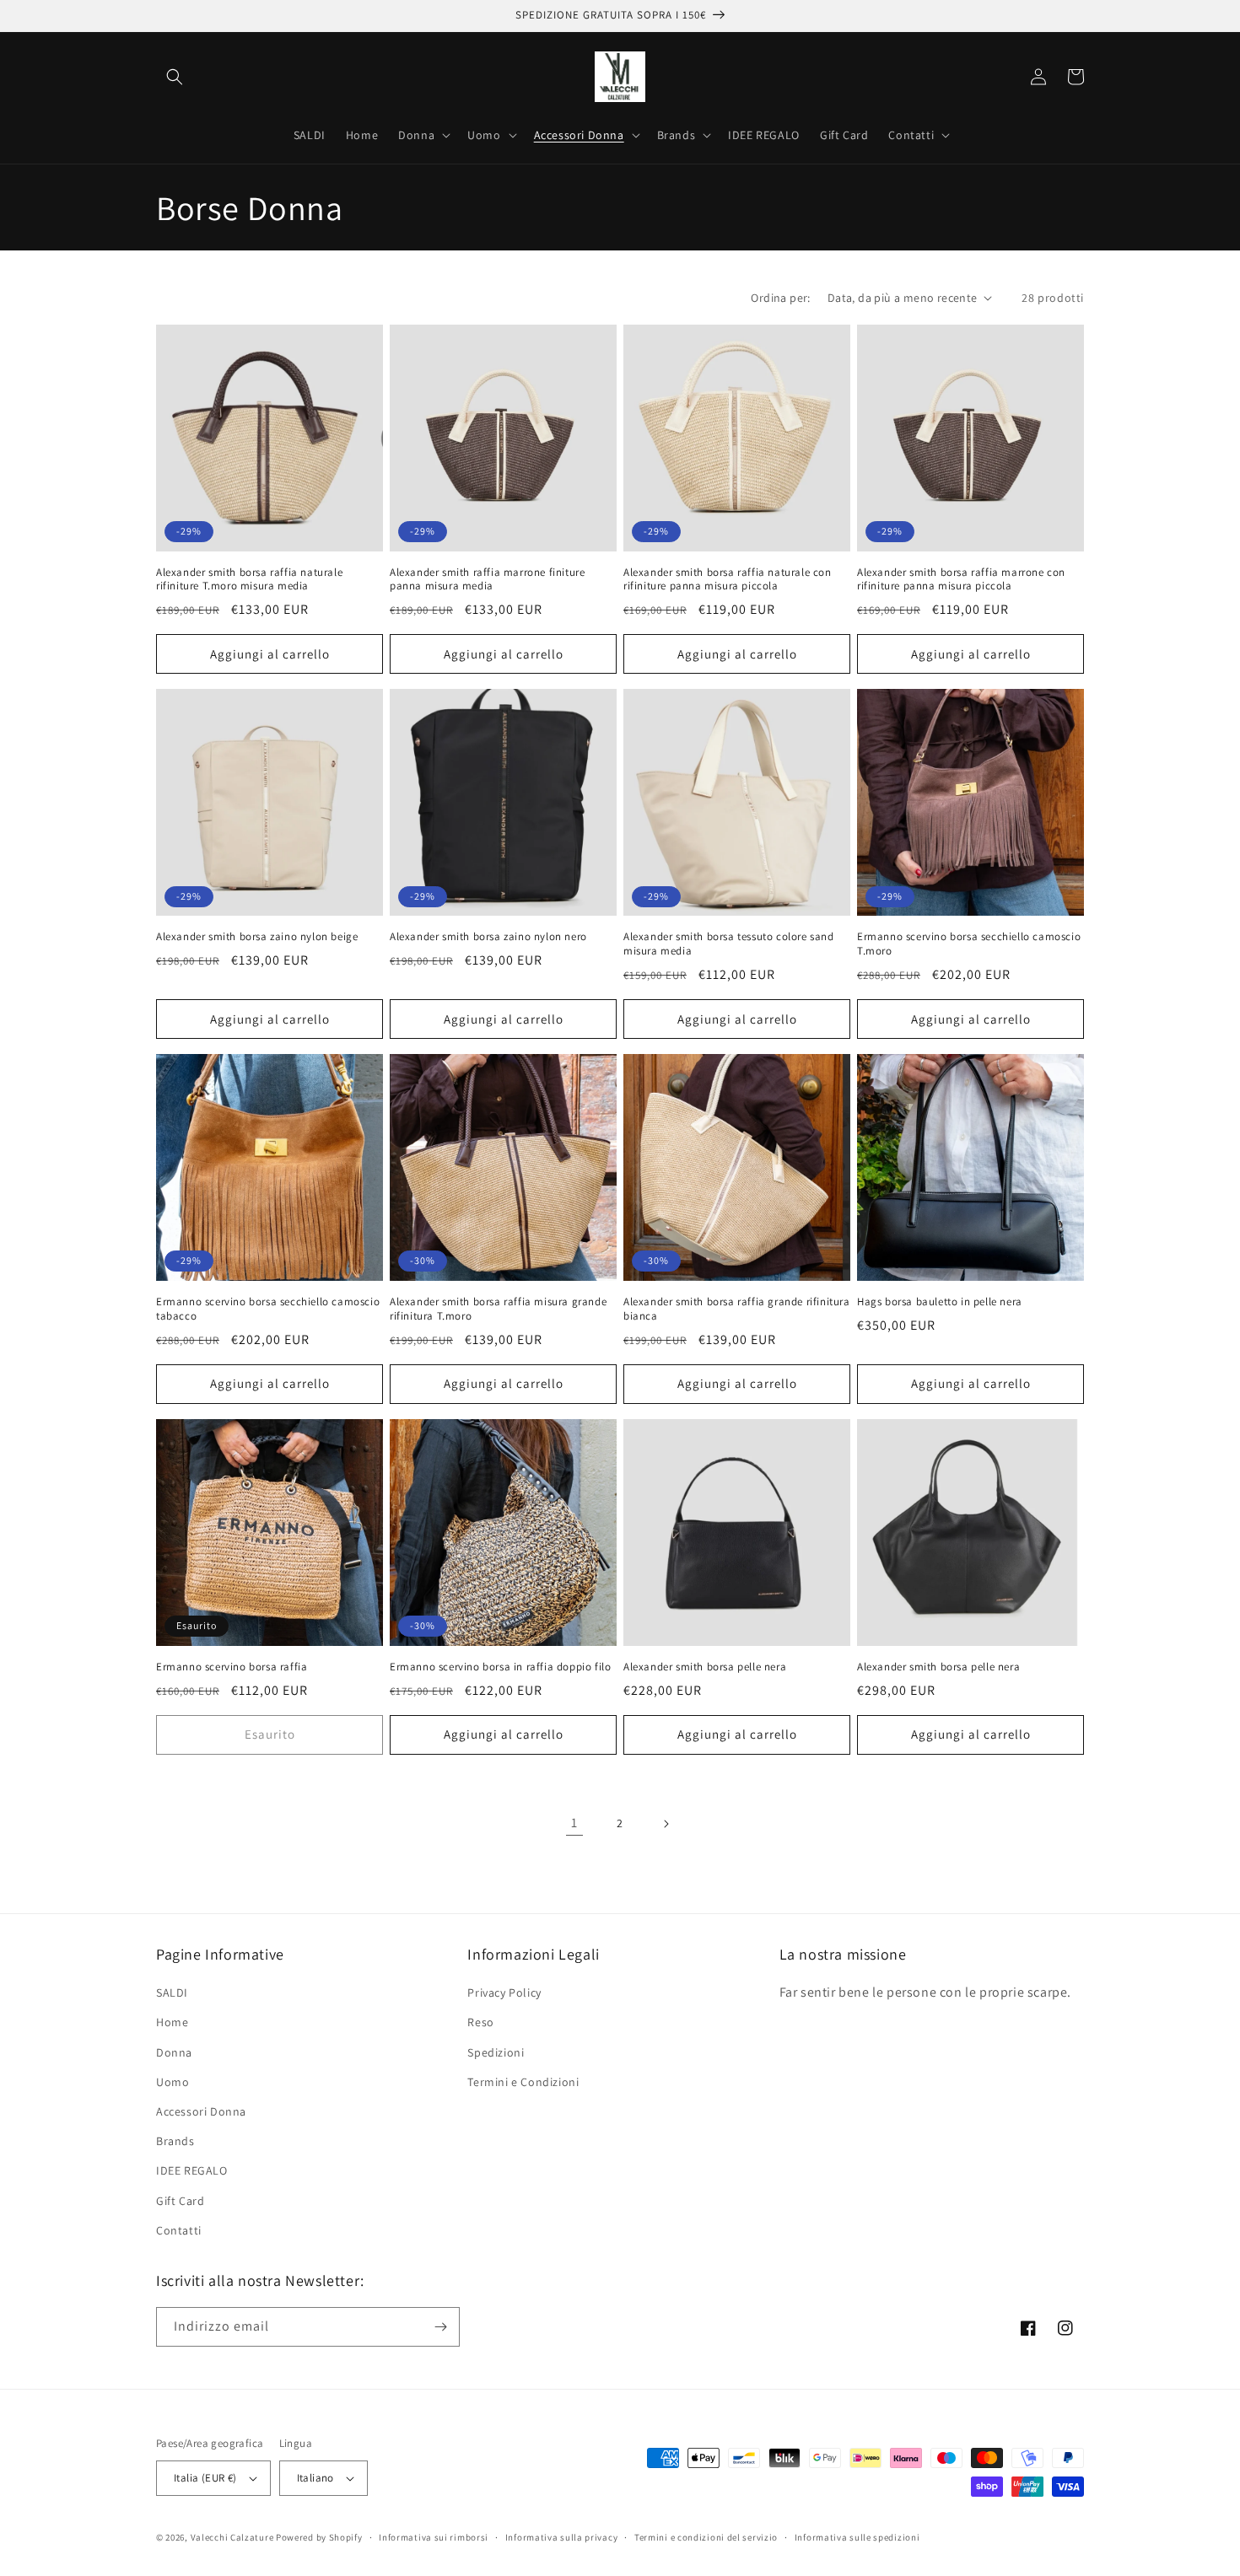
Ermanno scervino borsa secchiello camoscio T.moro (969, 944)
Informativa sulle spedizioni (857, 2537)
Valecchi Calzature (232, 2537)
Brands (175, 2141)
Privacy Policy (504, 1993)
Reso (480, 2022)
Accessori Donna (201, 2111)
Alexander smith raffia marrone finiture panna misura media (487, 580)
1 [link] (574, 1823)
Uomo (173, 2082)
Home (172, 2022)
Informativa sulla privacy (562, 2537)
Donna (174, 2052)
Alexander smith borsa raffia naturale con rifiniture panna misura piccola (728, 580)
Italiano (315, 2478)
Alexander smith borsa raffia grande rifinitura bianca (737, 1309)
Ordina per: (780, 298)
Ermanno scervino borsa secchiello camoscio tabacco (268, 1309)
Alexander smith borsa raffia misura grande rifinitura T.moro (498, 1309)
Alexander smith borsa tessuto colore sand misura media (729, 944)
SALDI (172, 1993)
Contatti (179, 2230)
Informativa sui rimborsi (434, 2537)
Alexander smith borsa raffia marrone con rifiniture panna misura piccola (961, 580)
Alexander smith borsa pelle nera (705, 1667)
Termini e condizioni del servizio (706, 2537)
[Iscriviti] (440, 2327)
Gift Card (180, 2201)
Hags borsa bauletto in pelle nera (940, 1302)
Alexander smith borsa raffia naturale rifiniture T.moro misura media (249, 580)
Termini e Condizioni (523, 2082)
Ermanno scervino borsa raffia (232, 1667)
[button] (175, 77)
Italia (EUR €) (205, 2478)
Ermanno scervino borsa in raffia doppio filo (500, 1667)
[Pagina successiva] (666, 1824)
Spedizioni (496, 2052)
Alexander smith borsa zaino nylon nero (488, 937)
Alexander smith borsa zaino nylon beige (257, 937)
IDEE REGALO (192, 2170)
